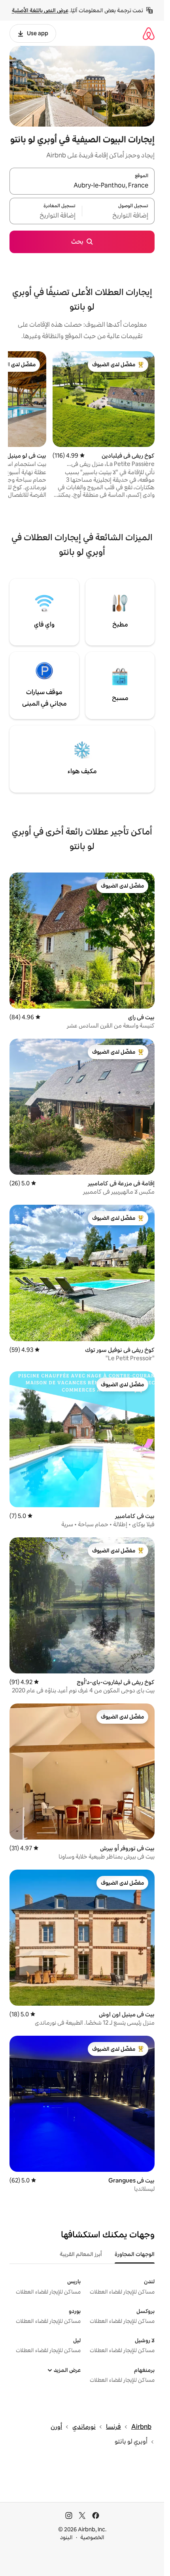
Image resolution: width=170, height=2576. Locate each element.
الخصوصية (92, 2537)
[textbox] (118, 216)
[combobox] (82, 186)
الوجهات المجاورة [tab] (135, 2254)
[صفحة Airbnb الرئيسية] (149, 33)
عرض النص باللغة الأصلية (40, 10)
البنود (66, 2537)
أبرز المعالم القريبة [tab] (81, 2254)
